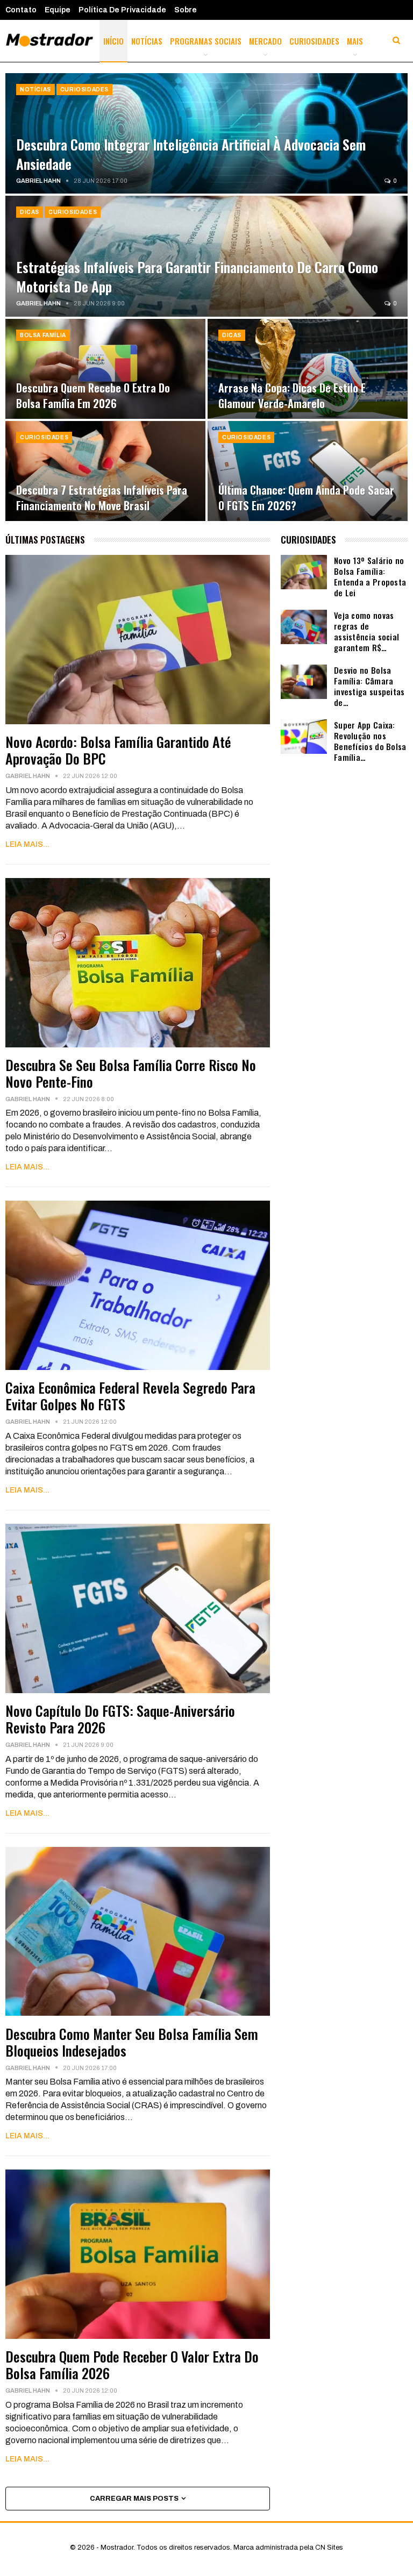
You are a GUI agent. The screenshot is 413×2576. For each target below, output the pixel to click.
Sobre (186, 10)
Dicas (30, 212)
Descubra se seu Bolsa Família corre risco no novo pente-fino (131, 1073)
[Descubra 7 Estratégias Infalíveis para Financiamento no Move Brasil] (105, 471)
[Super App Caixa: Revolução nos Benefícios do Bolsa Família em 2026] (304, 737)
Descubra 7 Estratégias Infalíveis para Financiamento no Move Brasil (102, 497)
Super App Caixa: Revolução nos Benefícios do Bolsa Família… (370, 741)
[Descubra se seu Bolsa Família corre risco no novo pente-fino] (138, 963)
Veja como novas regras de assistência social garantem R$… (366, 631)
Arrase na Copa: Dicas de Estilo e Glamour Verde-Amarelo (292, 395)
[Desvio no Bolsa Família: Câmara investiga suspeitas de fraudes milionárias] (304, 682)
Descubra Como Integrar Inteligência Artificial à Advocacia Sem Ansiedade (191, 154)
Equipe (58, 10)
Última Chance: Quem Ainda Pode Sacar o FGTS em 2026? (306, 497)
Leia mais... (27, 844)
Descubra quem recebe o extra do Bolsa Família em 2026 (93, 395)
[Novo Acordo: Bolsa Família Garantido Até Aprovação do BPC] (138, 640)
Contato (21, 10)
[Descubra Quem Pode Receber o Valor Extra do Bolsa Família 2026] (138, 2254)
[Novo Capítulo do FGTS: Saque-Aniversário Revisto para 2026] (138, 1608)
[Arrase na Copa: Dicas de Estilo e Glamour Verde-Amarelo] (308, 369)
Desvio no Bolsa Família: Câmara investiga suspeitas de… (369, 686)
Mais (355, 41)
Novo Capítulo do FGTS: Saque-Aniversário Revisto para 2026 (120, 1719)
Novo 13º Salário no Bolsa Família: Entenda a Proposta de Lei (370, 576)
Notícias (147, 41)
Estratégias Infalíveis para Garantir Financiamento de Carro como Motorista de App (197, 276)
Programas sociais (206, 41)
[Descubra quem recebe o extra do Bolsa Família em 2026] (105, 369)
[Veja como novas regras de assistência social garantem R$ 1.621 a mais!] (304, 627)
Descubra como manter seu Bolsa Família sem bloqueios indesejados (132, 2042)
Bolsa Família (43, 335)
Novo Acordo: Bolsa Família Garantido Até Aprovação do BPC (118, 750)
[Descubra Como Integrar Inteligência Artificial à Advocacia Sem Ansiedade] (206, 133)
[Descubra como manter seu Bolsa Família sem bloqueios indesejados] (138, 1932)
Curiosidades (314, 41)
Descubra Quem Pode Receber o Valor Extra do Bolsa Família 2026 (132, 2365)
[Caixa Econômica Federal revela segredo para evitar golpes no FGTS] (138, 1285)
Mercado (265, 41)
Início (113, 41)
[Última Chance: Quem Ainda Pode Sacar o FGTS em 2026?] (308, 471)
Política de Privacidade (122, 10)
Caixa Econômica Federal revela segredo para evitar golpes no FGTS (130, 1396)
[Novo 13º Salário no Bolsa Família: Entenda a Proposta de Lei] (304, 572)
